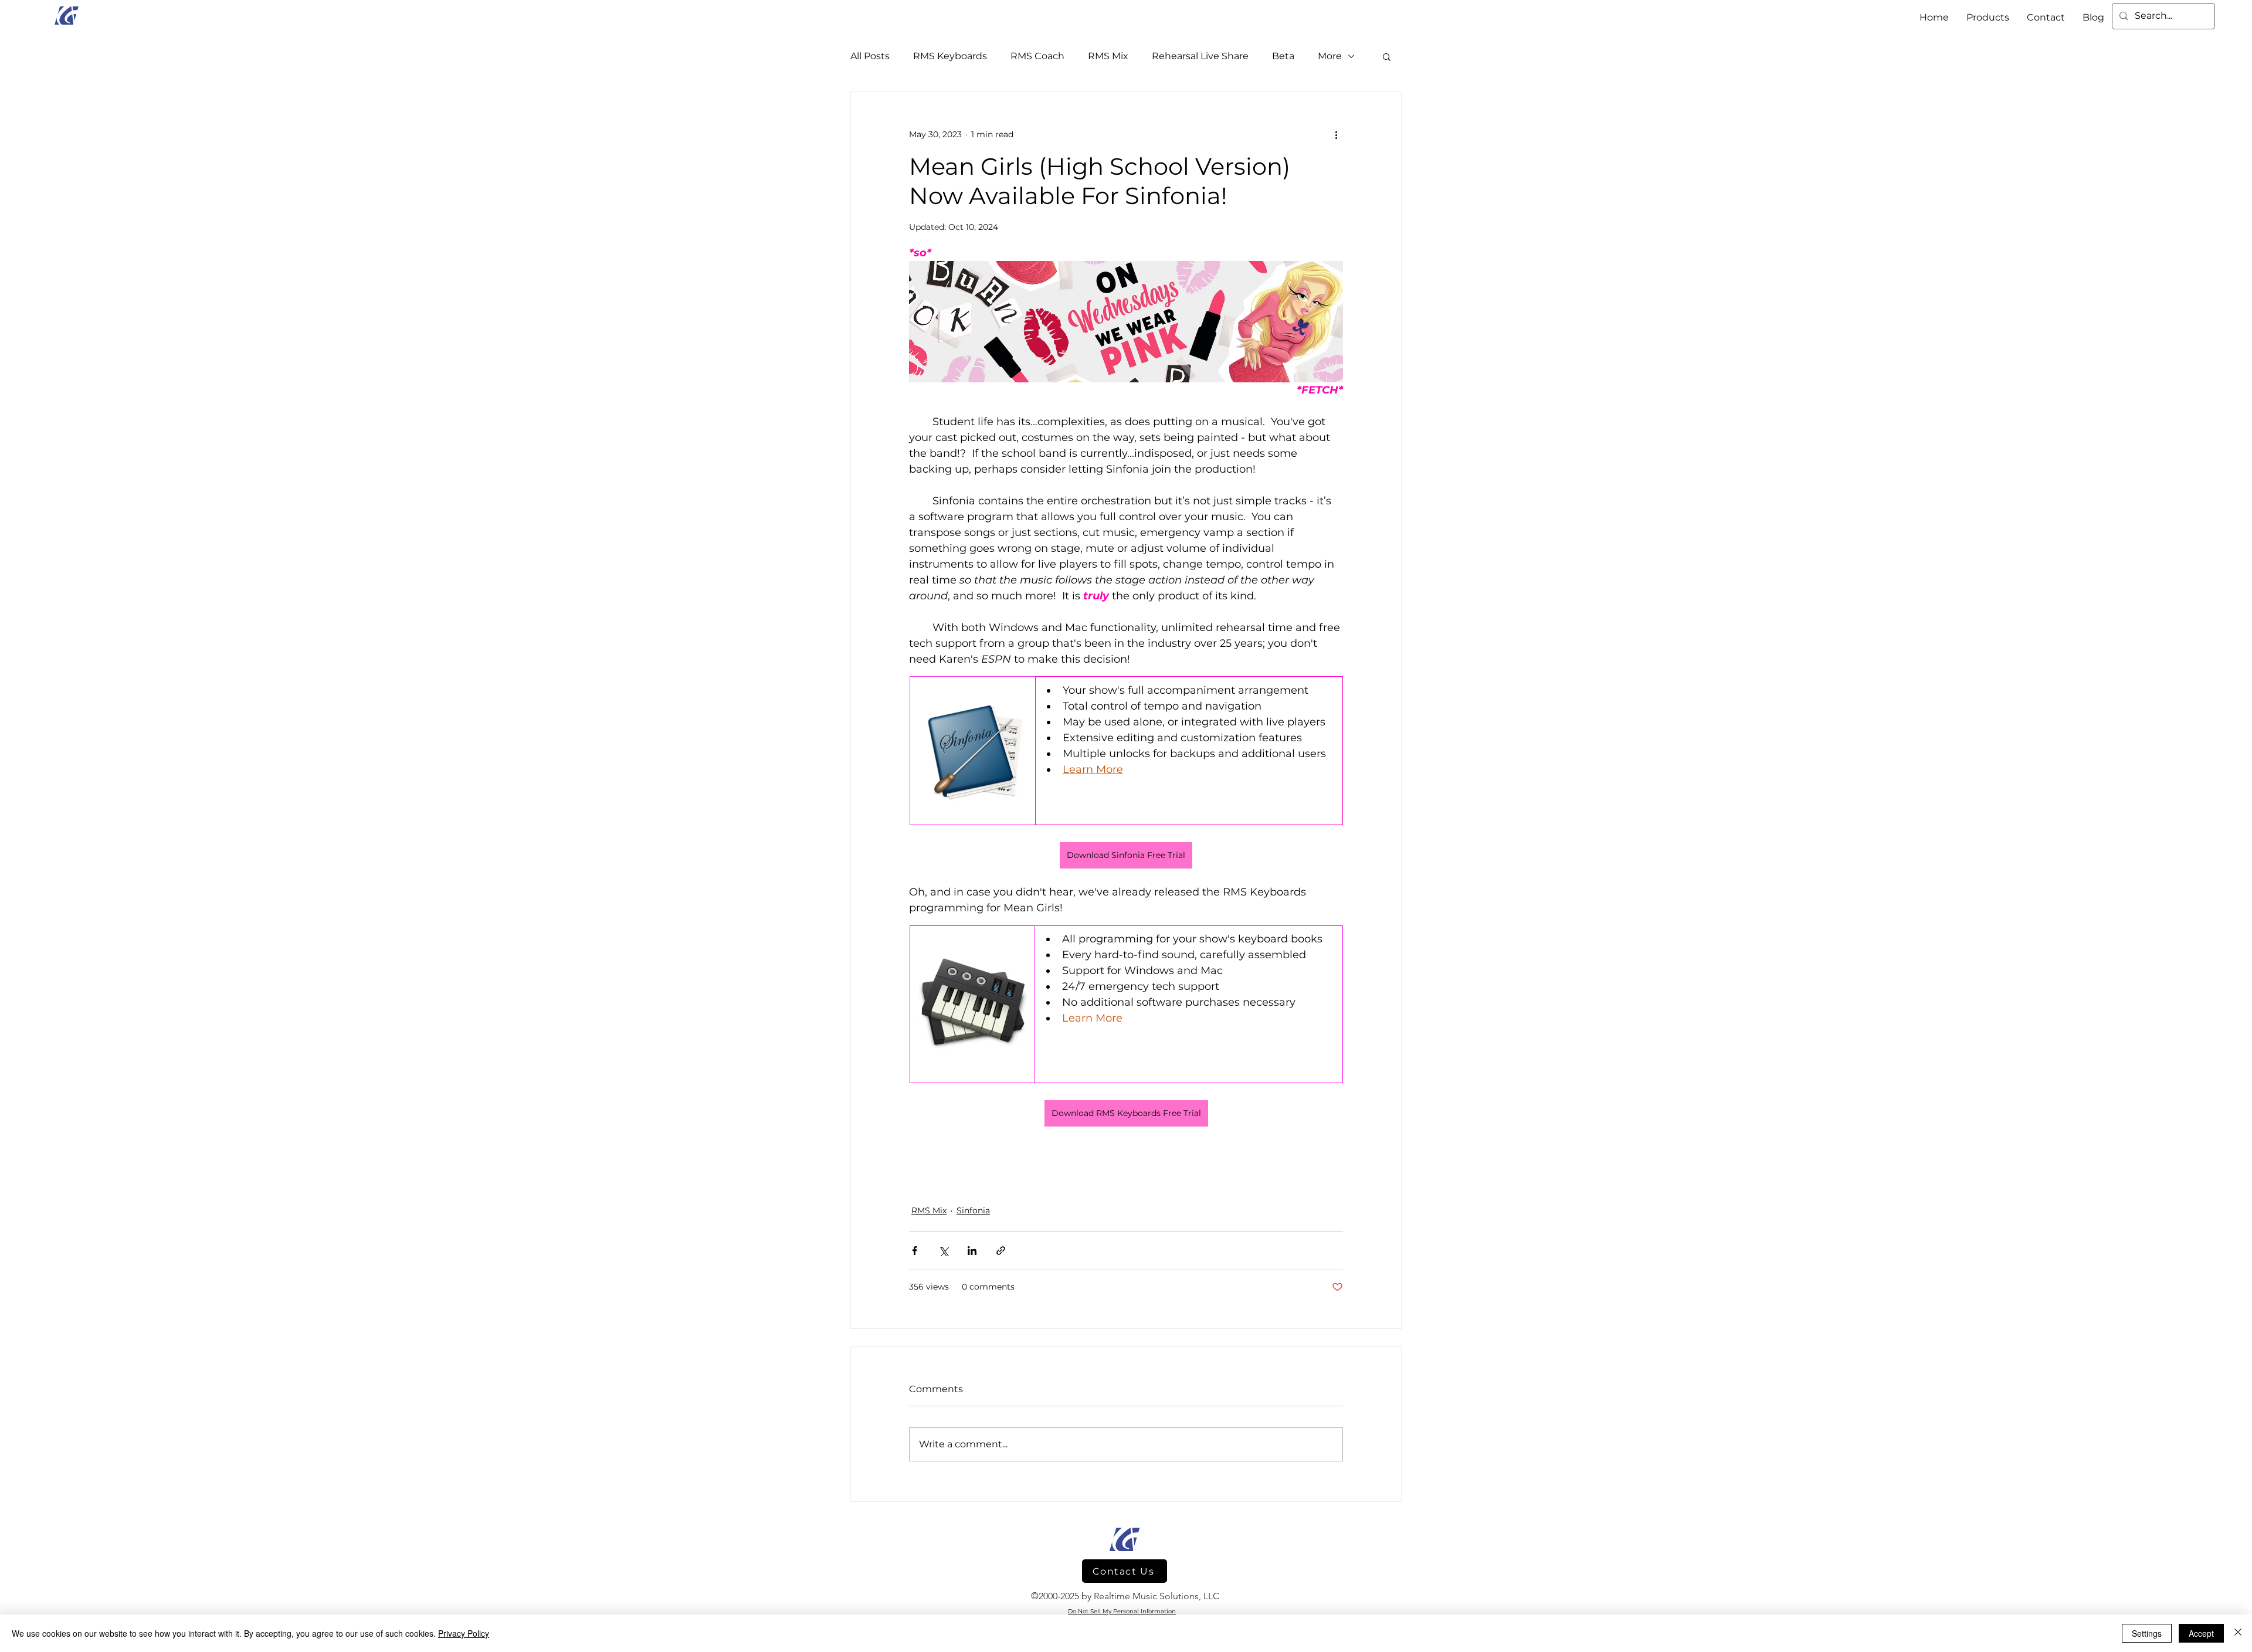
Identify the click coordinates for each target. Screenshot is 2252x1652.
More (1330, 56)
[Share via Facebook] (915, 1251)
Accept (2201, 1633)
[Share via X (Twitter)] (943, 1251)
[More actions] (1336, 134)
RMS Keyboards (950, 56)
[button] (1387, 56)
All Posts (870, 56)
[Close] (2238, 1633)
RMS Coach (1037, 56)
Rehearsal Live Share (1200, 56)
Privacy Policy (464, 1633)
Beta (1283, 56)
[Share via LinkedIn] (972, 1251)
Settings (2147, 1633)
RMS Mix (1108, 56)
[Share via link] (1001, 1251)
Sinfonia (973, 1210)
